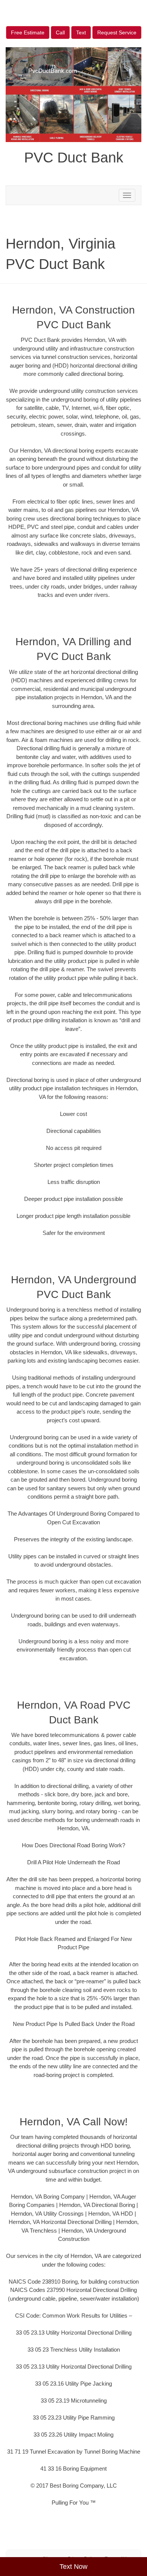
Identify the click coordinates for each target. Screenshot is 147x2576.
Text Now (73, 2567)
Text (81, 32)
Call (60, 32)
